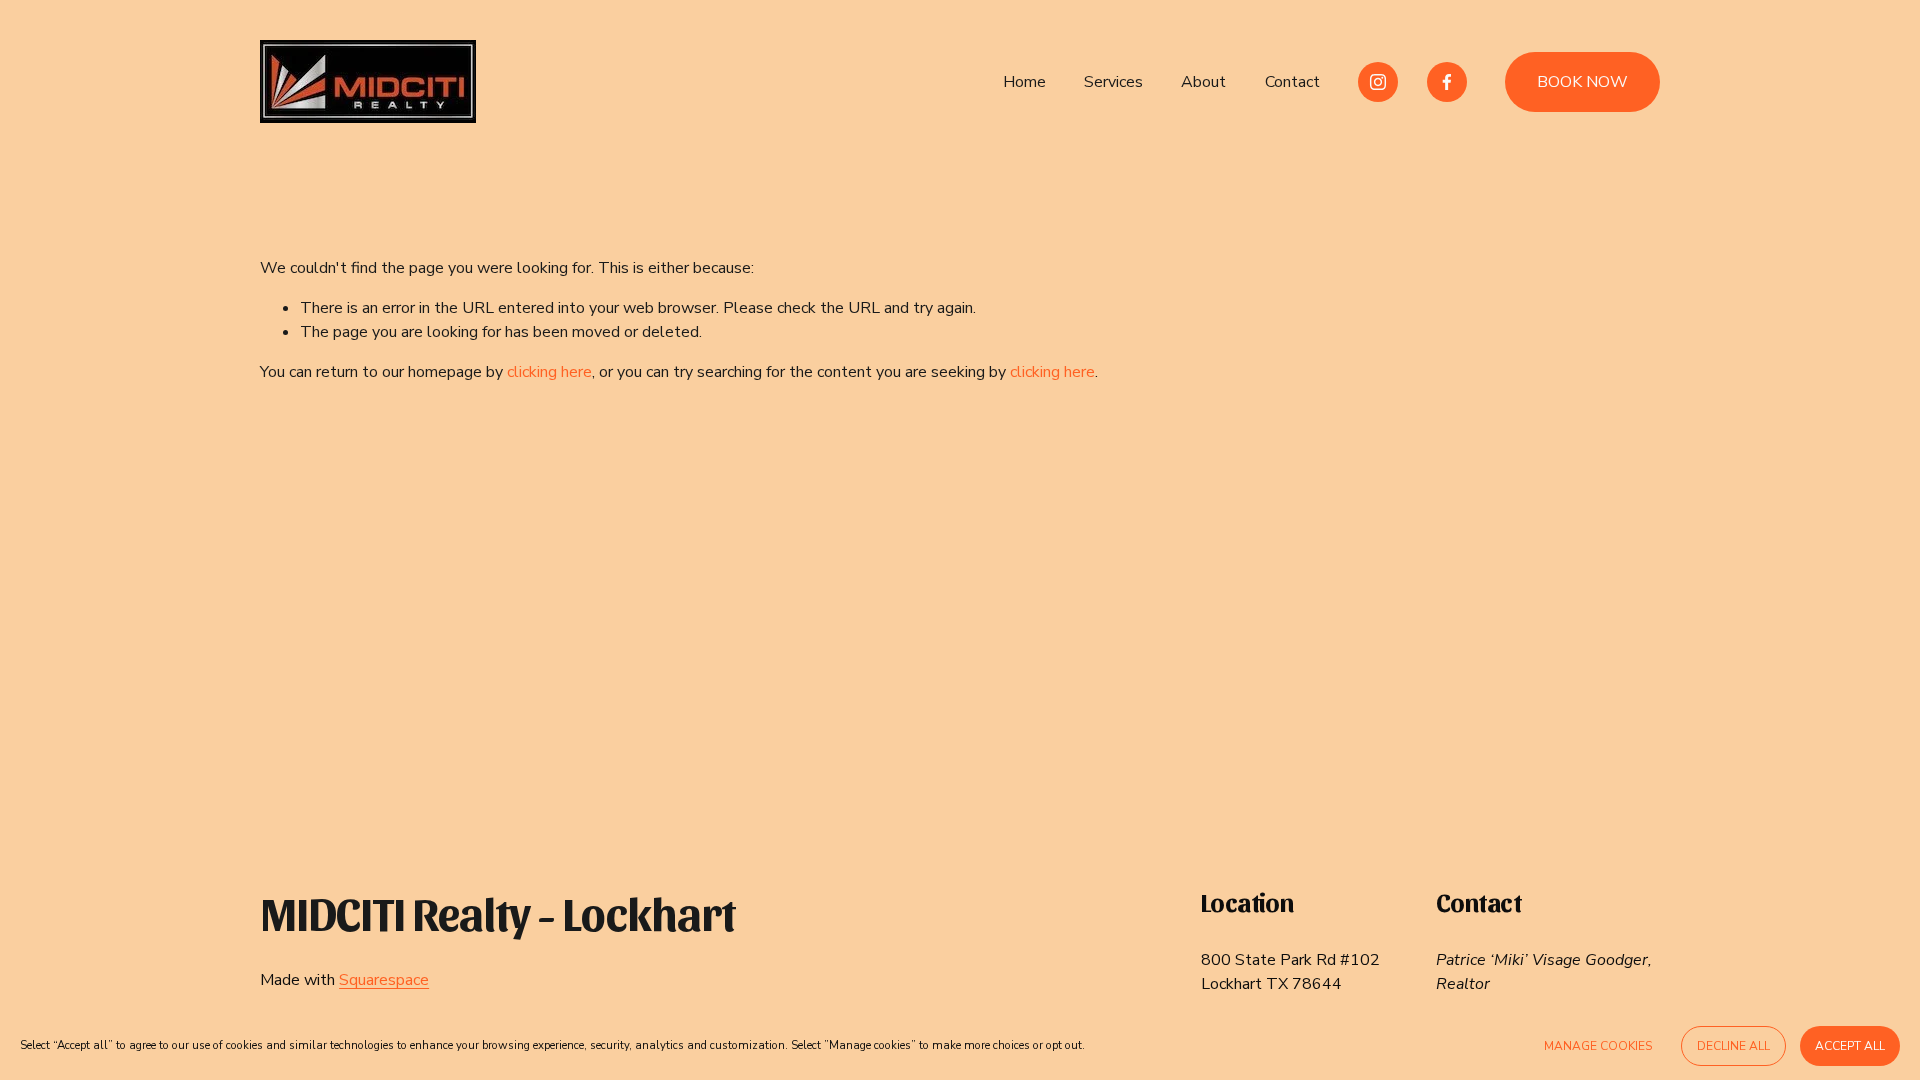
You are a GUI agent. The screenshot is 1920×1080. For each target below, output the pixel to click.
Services (1113, 82)
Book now (1582, 82)
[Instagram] (1378, 82)
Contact (1292, 82)
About (1203, 82)
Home (1024, 82)
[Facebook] (1447, 82)
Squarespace (384, 980)
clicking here (549, 372)
